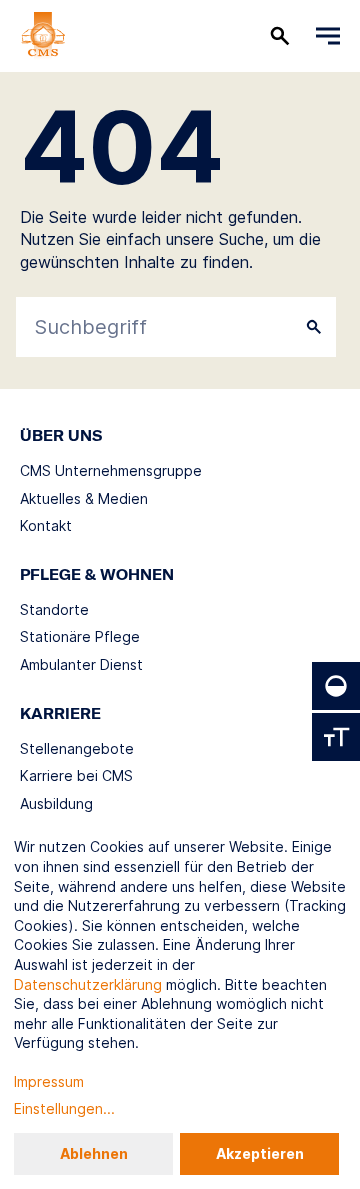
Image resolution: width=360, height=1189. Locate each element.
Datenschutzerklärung (88, 984)
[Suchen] (280, 36)
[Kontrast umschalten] (336, 686)
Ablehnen (94, 1153)
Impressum (49, 1081)
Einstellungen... (64, 1108)
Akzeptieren (260, 1153)
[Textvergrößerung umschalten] (336, 737)
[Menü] (328, 36)
